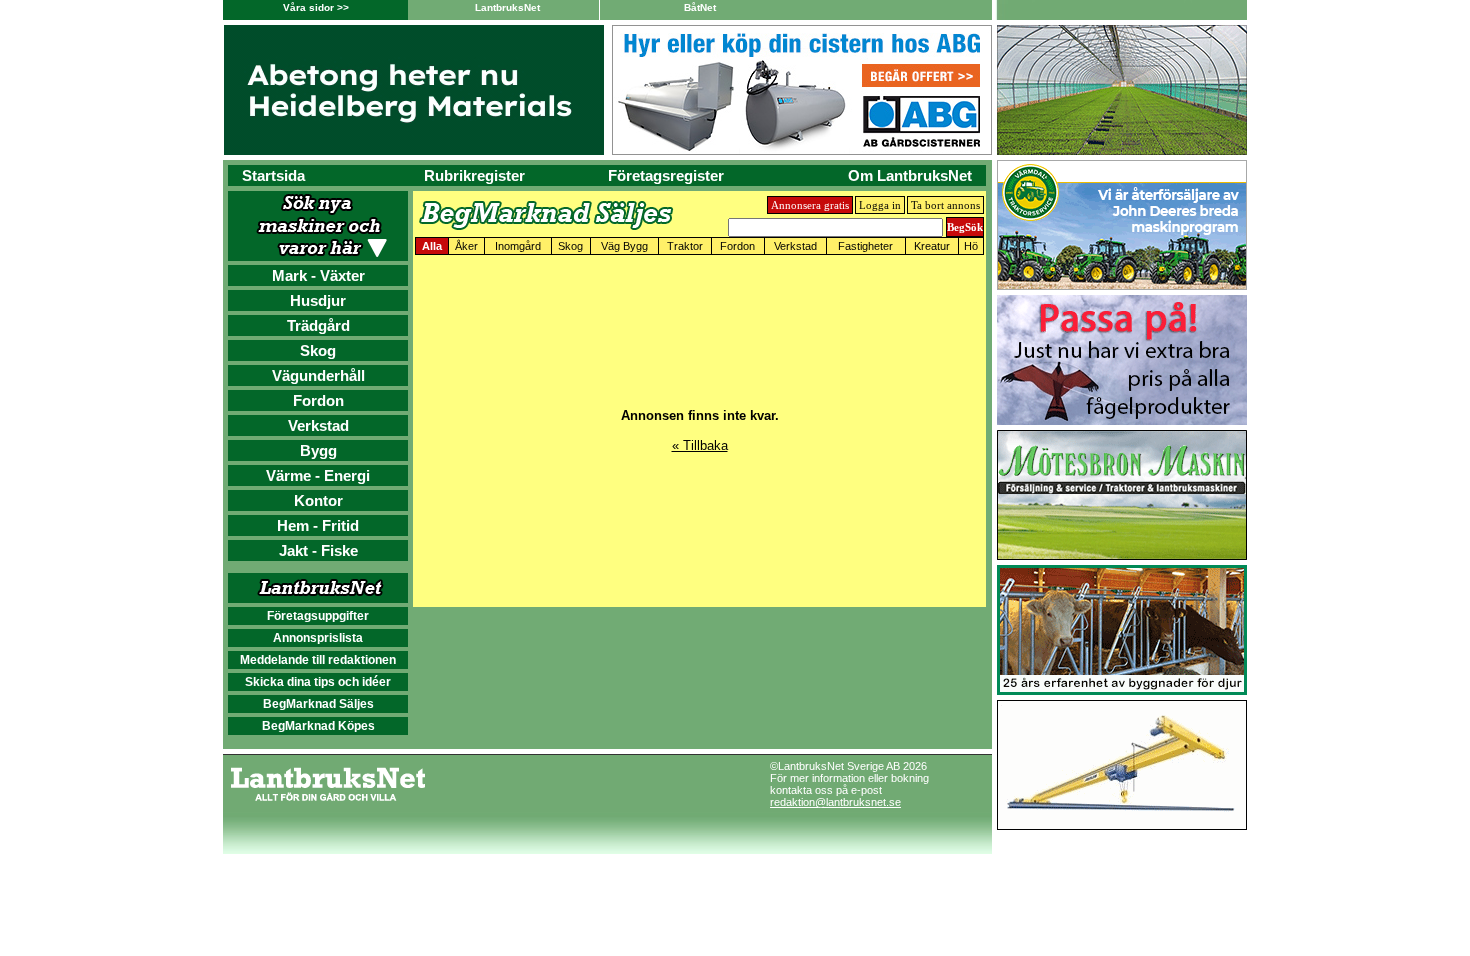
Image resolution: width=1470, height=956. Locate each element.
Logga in (880, 205)
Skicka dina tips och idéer (318, 682)
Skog (318, 350)
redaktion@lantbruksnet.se (835, 802)
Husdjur (318, 300)
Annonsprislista (318, 638)
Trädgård (318, 325)
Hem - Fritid (318, 525)
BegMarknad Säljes (318, 704)
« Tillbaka (700, 445)
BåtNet (700, 7)
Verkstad (318, 425)
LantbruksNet (507, 7)
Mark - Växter (318, 275)
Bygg (318, 450)
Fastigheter (865, 246)
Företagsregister (666, 175)
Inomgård (518, 246)
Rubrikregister (474, 175)
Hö (971, 246)
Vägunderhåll (318, 375)
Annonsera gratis (810, 205)
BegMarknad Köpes (318, 726)
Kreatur (932, 246)
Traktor (685, 246)
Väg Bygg (624, 246)
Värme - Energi (318, 475)
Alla (432, 246)
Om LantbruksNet (910, 175)
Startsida (273, 175)
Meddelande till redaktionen (318, 660)
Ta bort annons (945, 205)
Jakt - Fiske (318, 550)
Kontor (318, 500)
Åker (466, 246)
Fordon (318, 400)
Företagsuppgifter (318, 616)
